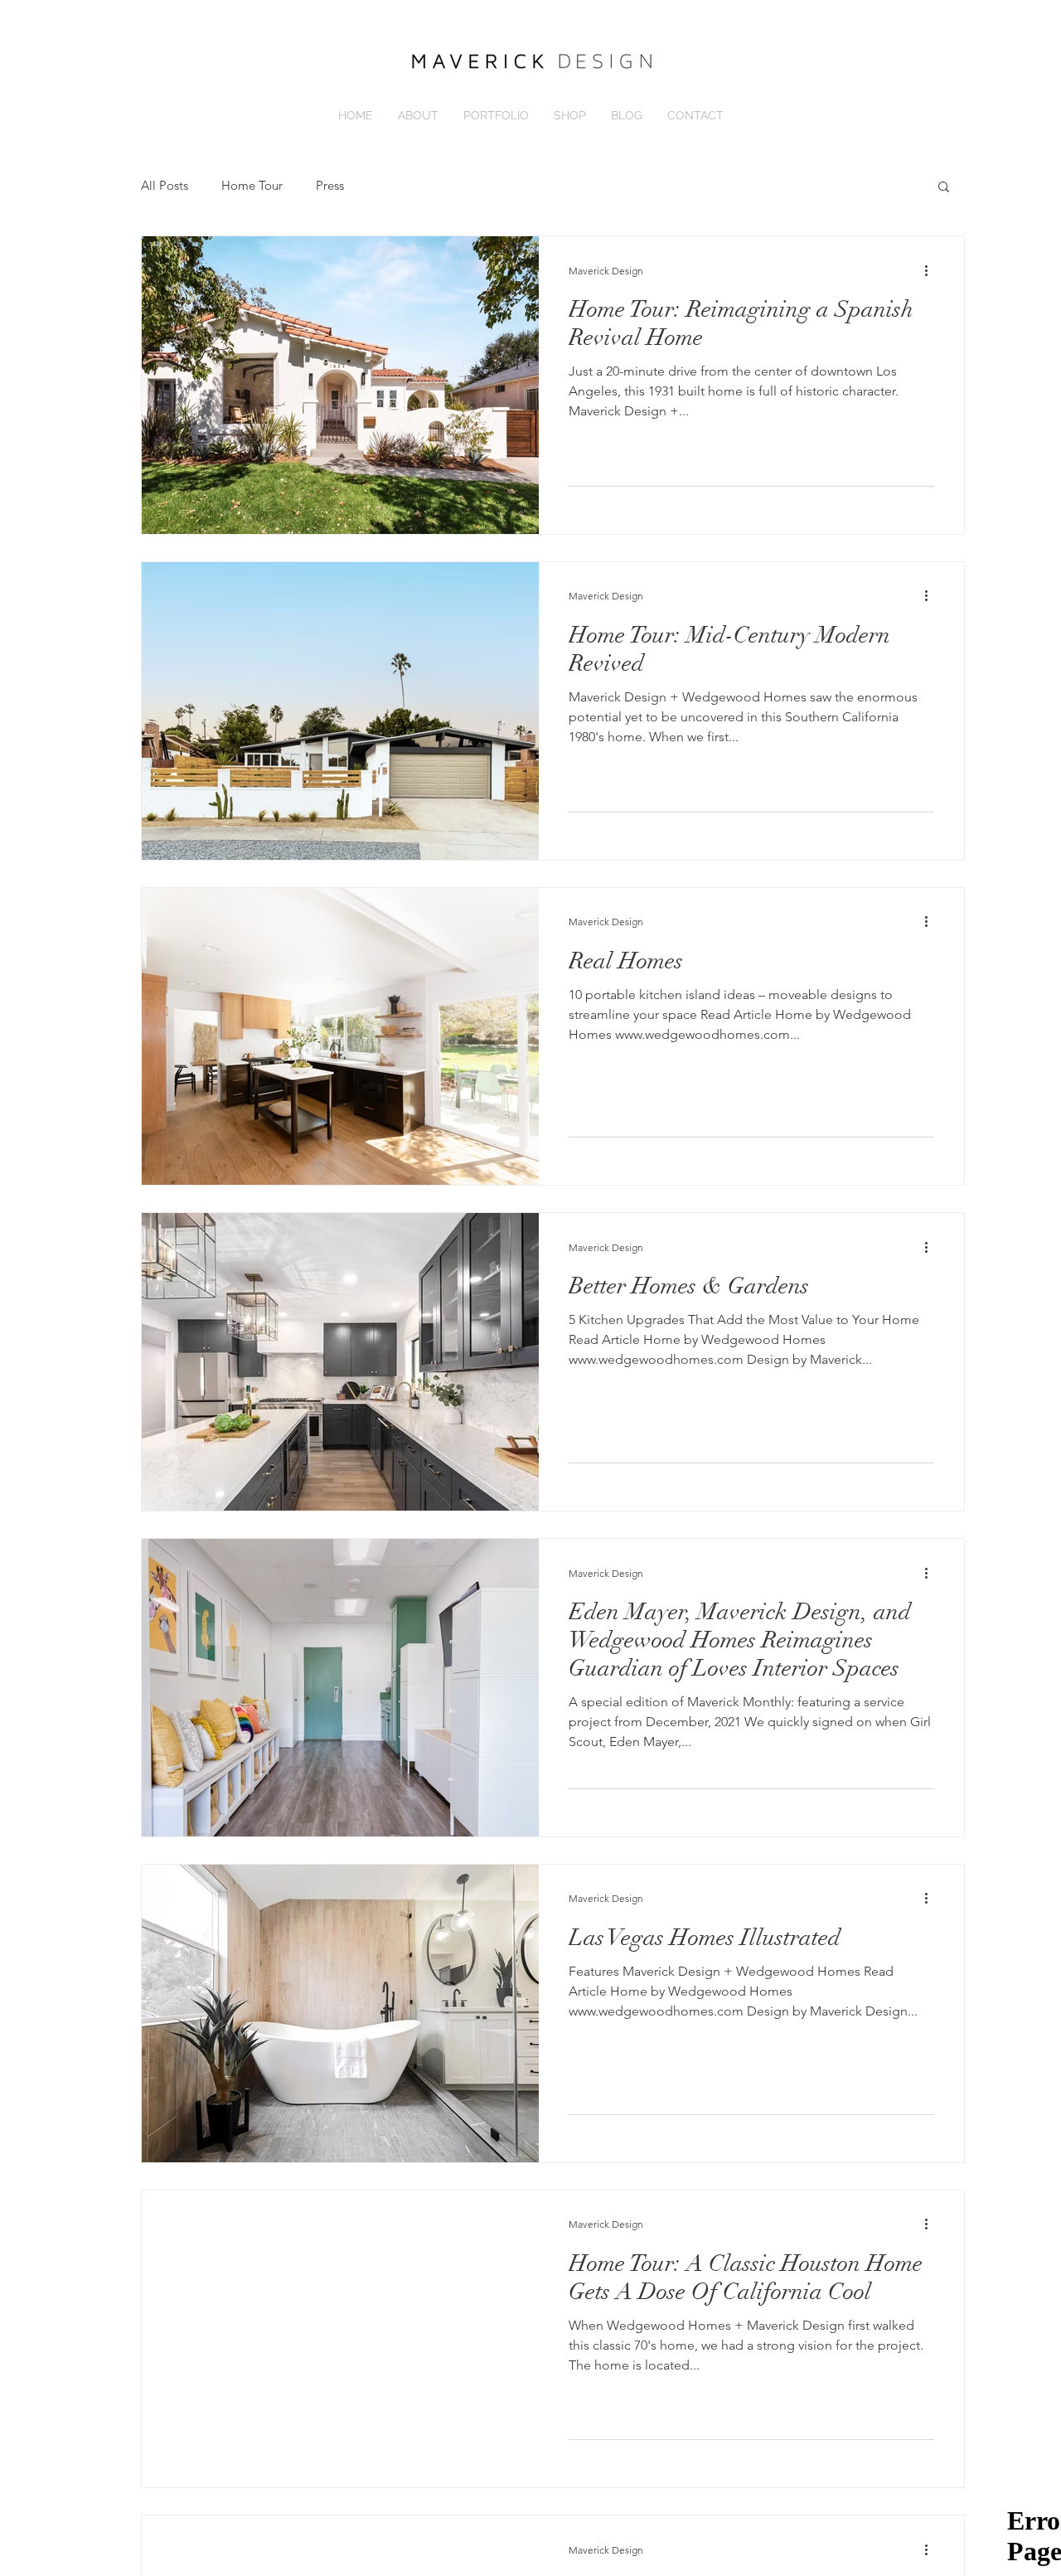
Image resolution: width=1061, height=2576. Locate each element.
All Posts (165, 186)
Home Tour (252, 186)
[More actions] (932, 270)
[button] (944, 188)
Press (330, 186)
